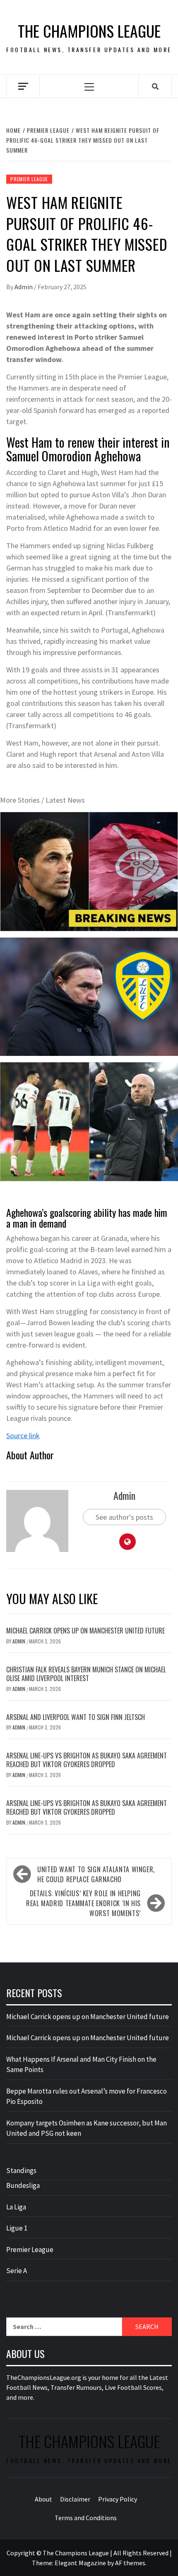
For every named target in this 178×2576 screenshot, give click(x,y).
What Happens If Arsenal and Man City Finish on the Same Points (81, 2065)
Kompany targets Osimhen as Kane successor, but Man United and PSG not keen (87, 2128)
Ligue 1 (17, 2228)
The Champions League (89, 31)
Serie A (17, 2271)
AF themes (130, 2563)
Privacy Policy (118, 2499)
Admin (24, 287)
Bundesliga (23, 2185)
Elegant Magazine (80, 2563)
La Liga (16, 2207)
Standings (21, 2171)
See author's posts (124, 1517)
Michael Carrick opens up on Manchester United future (85, 1631)
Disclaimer (75, 2499)
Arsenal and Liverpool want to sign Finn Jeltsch (76, 1717)
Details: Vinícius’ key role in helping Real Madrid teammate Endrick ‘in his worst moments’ (83, 1903)
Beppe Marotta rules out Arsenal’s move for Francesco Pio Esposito (87, 2096)
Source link (23, 1436)
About (43, 2499)
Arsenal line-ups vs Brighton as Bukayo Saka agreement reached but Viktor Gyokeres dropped (87, 1760)
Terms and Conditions (86, 2518)
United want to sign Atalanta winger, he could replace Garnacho (96, 1874)
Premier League (29, 179)
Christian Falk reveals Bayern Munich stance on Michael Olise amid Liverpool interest (86, 1674)
